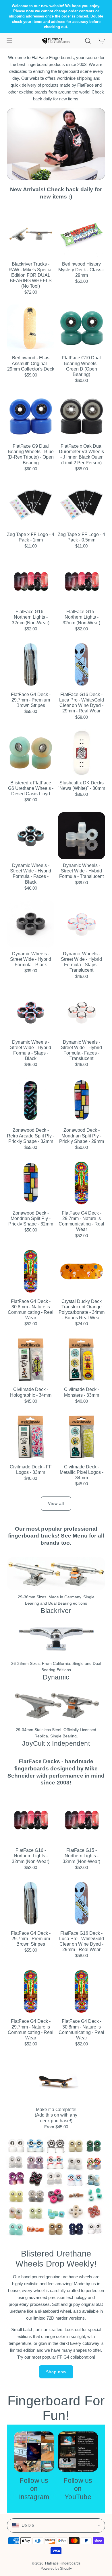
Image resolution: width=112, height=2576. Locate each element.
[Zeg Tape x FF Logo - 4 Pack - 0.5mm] (81, 505)
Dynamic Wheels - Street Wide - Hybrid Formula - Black (31, 959)
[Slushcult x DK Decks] (81, 753)
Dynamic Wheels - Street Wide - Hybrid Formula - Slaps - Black (31, 1050)
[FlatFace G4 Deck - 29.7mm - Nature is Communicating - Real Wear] (81, 1183)
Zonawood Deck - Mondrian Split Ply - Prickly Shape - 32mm (31, 1218)
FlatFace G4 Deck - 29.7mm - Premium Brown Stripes (31, 700)
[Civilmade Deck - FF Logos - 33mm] (31, 1437)
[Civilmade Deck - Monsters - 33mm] (81, 1360)
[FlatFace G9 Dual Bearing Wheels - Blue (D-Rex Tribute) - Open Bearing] (31, 416)
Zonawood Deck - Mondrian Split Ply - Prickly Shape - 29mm (82, 1136)
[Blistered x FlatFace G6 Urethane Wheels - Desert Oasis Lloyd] (31, 753)
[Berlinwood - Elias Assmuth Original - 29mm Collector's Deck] (31, 328)
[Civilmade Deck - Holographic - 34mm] (31, 1360)
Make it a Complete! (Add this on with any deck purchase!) (56, 2115)
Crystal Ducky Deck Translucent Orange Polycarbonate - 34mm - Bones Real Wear (82, 1310)
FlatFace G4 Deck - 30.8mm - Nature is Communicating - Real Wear (31, 1310)
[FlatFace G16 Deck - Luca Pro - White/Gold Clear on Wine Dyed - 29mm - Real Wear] (81, 665)
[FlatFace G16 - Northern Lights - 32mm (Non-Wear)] (31, 582)
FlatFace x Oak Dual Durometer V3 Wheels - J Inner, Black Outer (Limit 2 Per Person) (81, 454)
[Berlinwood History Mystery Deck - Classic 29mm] (81, 234)
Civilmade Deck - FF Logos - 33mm (31, 1470)
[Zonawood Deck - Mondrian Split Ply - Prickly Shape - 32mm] (31, 1183)
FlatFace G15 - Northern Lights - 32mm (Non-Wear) (81, 617)
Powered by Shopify (56, 2569)
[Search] (88, 41)
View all (56, 1503)
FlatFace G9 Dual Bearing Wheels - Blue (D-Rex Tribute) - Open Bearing (31, 454)
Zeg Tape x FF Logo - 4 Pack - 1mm (31, 537)
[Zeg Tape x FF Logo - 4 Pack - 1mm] (31, 505)
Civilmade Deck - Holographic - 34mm (31, 1392)
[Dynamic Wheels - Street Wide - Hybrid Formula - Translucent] (81, 836)
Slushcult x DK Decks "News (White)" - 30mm (81, 786)
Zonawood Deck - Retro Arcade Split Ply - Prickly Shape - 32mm (31, 1136)
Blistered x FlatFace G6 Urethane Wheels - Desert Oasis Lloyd (31, 788)
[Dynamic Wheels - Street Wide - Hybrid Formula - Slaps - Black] (31, 1012)
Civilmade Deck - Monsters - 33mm (82, 1392)
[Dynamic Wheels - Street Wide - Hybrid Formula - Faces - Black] (31, 836)
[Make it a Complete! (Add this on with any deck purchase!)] (56, 2080)
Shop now (56, 2372)
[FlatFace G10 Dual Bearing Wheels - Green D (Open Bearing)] (81, 328)
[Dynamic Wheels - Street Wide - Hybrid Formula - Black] (31, 924)
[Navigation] (9, 41)
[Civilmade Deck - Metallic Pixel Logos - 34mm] (81, 1437)
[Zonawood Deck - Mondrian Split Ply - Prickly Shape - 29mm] (81, 1100)
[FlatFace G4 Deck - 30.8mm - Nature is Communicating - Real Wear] (31, 1272)
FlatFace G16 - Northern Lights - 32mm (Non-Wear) (31, 617)
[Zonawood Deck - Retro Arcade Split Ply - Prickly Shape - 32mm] (31, 1100)
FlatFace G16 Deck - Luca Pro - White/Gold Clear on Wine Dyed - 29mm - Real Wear (82, 703)
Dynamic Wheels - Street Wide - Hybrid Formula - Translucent (81, 871)
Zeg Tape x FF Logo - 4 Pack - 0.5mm (81, 537)
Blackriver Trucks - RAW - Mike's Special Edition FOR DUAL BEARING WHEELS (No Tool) (31, 275)
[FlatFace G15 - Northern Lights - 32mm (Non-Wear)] (81, 582)
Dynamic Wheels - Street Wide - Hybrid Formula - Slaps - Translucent (81, 962)
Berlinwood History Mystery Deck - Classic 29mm (82, 269)
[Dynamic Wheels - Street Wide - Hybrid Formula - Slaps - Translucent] (81, 924)
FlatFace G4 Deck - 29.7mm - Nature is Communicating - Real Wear (81, 1221)
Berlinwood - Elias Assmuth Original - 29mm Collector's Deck (31, 363)
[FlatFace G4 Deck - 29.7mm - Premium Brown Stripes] (31, 665)
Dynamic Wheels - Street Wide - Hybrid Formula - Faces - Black (31, 874)
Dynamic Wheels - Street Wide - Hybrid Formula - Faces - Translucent (81, 1050)
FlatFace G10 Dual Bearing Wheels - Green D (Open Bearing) (81, 366)
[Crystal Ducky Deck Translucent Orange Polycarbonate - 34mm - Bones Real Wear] (81, 1272)
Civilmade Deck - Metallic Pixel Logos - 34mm (82, 1472)
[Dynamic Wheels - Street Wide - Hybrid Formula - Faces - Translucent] (81, 1012)
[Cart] (102, 41)
